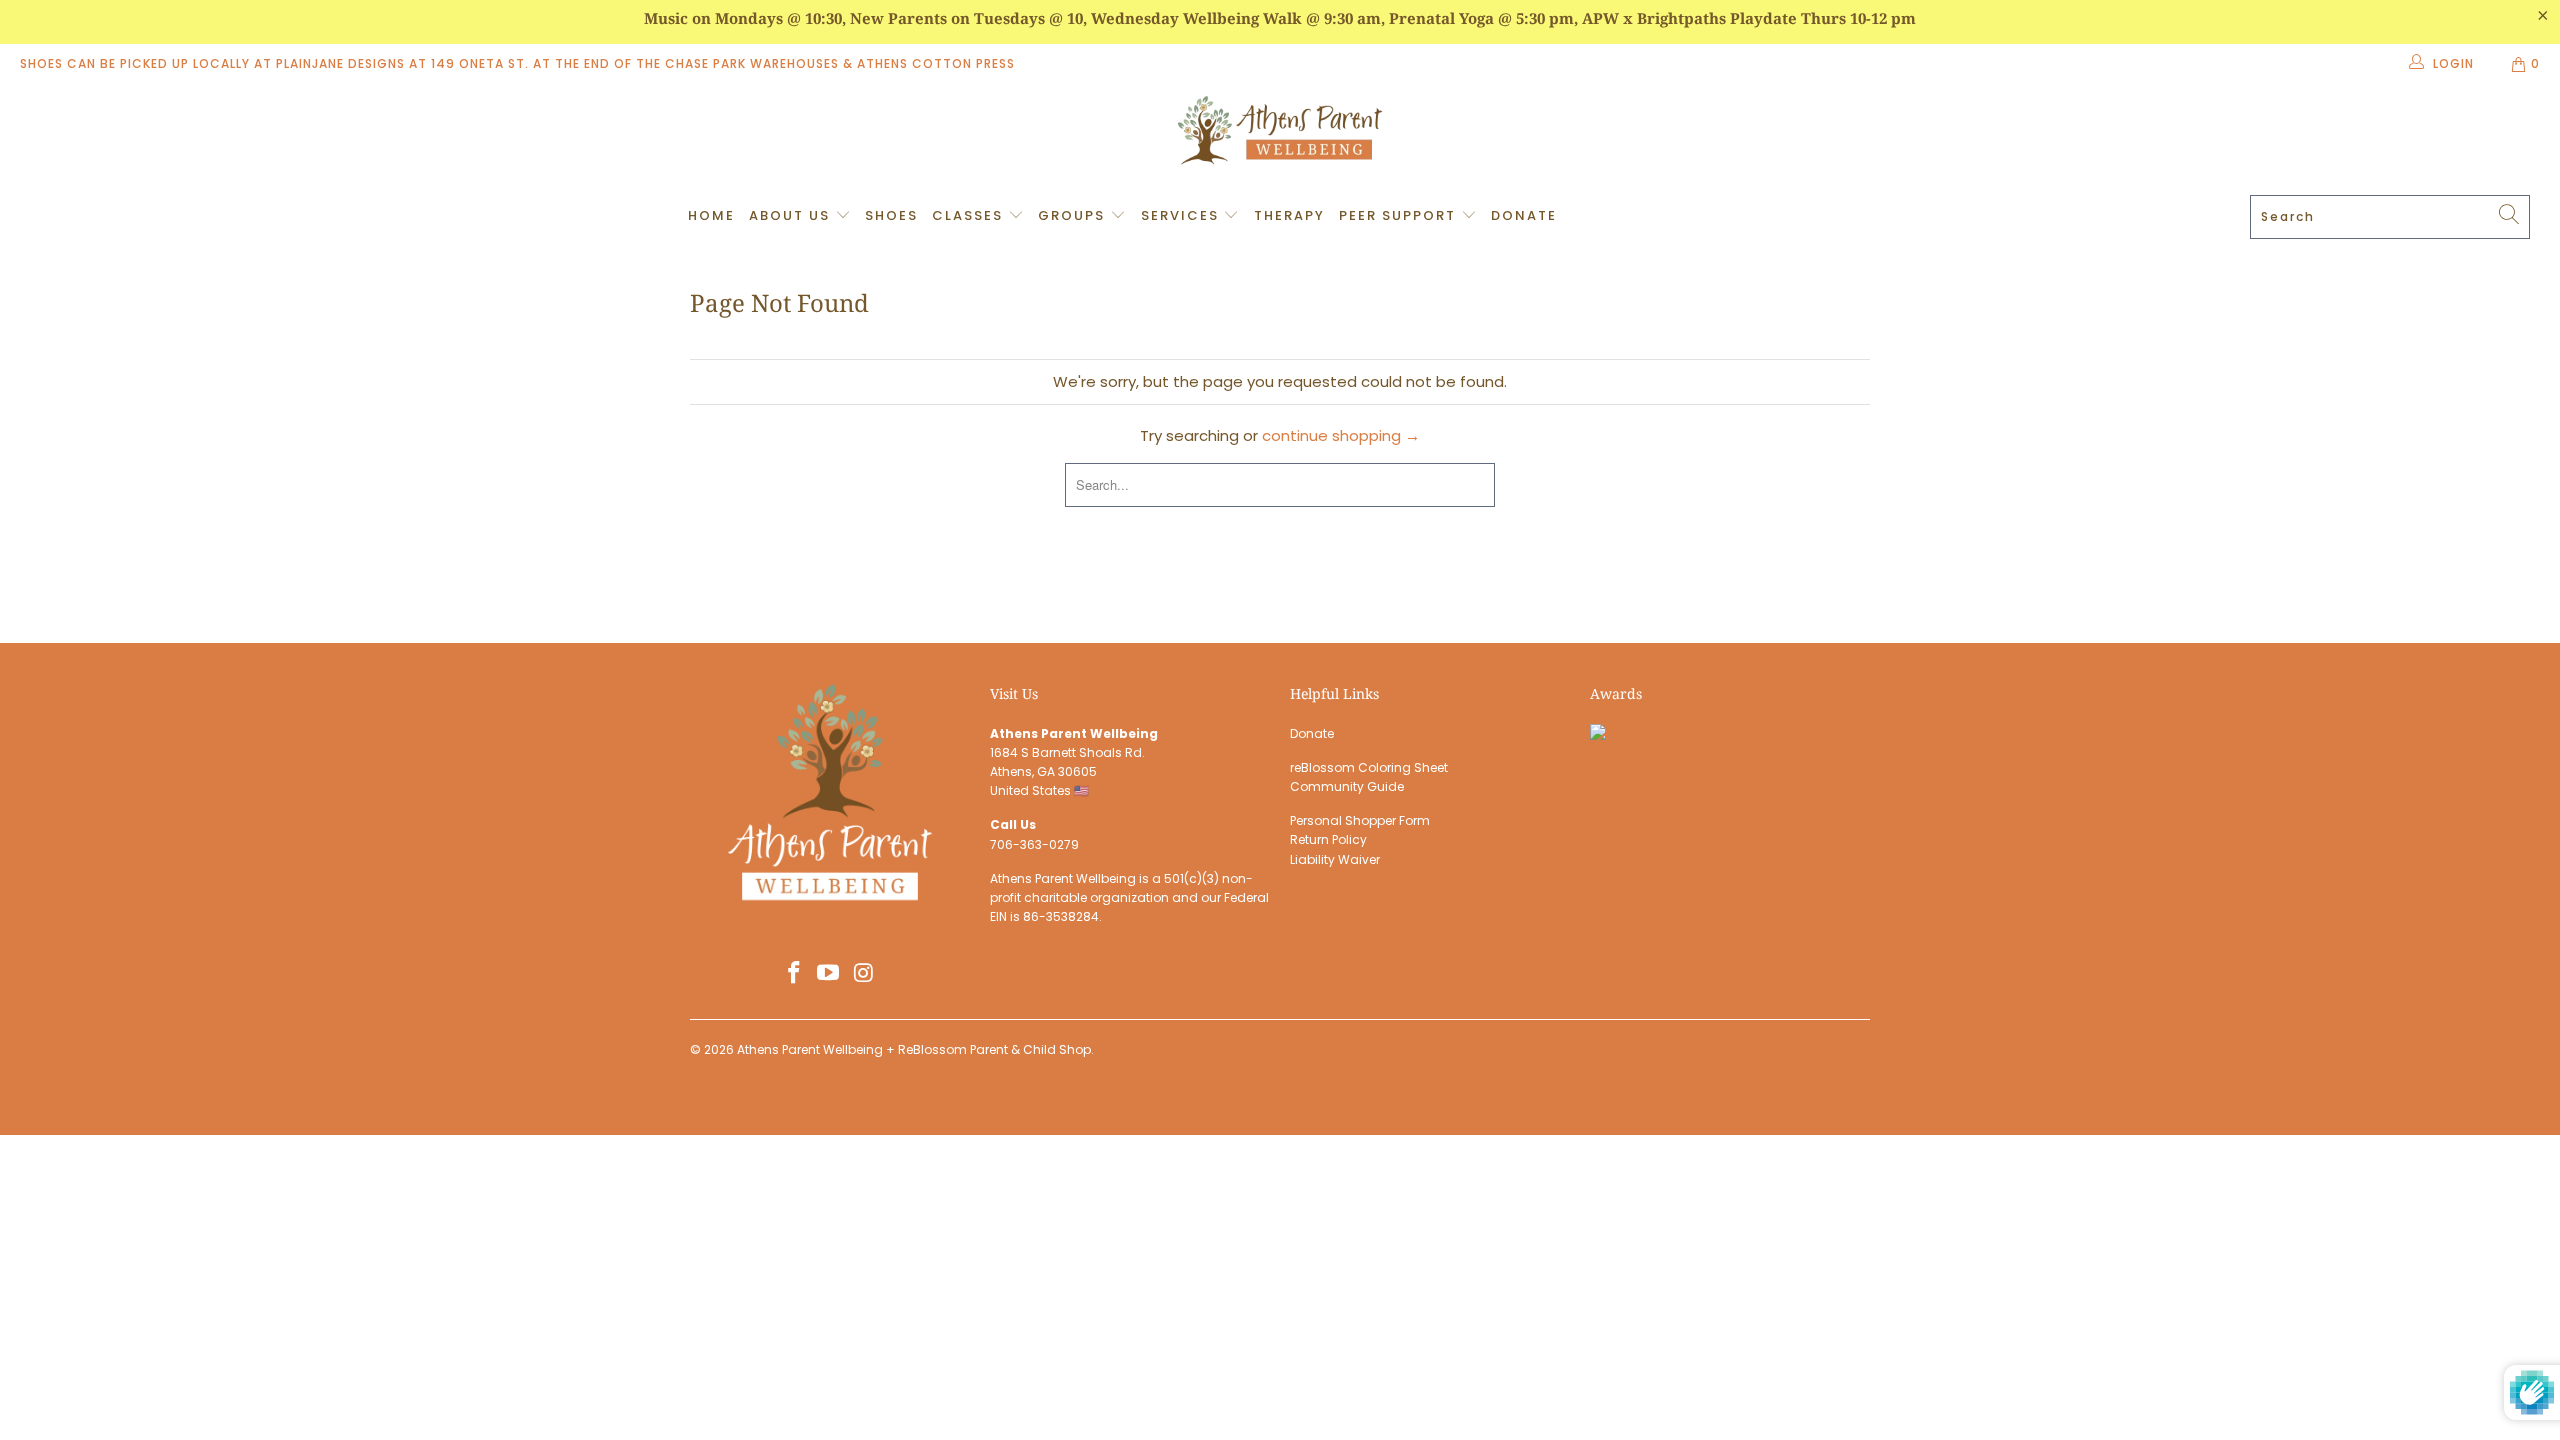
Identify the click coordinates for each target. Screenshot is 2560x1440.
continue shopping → (1341, 435)
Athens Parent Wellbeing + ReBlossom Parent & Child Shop (914, 1049)
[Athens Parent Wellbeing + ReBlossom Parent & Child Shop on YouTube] (829, 974)
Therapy (1289, 215)
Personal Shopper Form (1360, 820)
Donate (1524, 215)
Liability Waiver (1335, 859)
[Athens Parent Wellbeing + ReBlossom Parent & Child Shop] (1280, 133)
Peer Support (1400, 215)
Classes (970, 215)
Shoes (891, 215)
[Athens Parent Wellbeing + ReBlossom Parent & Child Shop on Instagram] (864, 974)
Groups (1074, 215)
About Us (792, 215)
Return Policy (1328, 839)
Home (711, 215)
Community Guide (1347, 786)
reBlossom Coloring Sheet (1369, 767)
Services (1182, 215)
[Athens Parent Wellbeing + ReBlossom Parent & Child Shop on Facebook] (794, 974)
